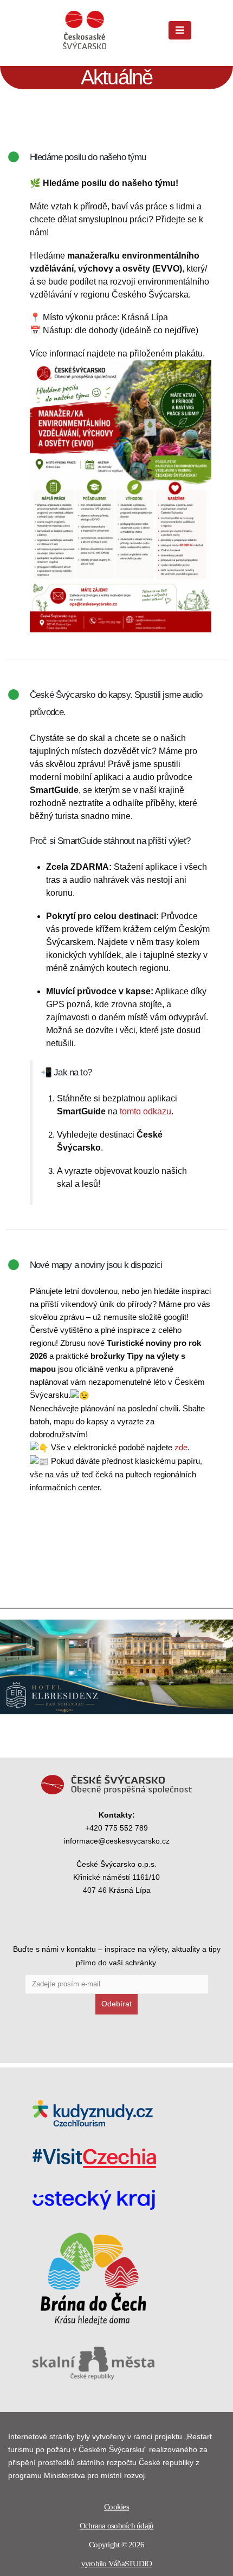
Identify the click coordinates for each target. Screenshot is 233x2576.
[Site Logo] (85, 30)
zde (181, 1447)
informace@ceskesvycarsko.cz (117, 1841)
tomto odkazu (145, 1111)
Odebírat (116, 2004)
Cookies (116, 2507)
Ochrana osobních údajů (117, 2526)
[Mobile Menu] (180, 30)
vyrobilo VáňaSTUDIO (117, 2564)
